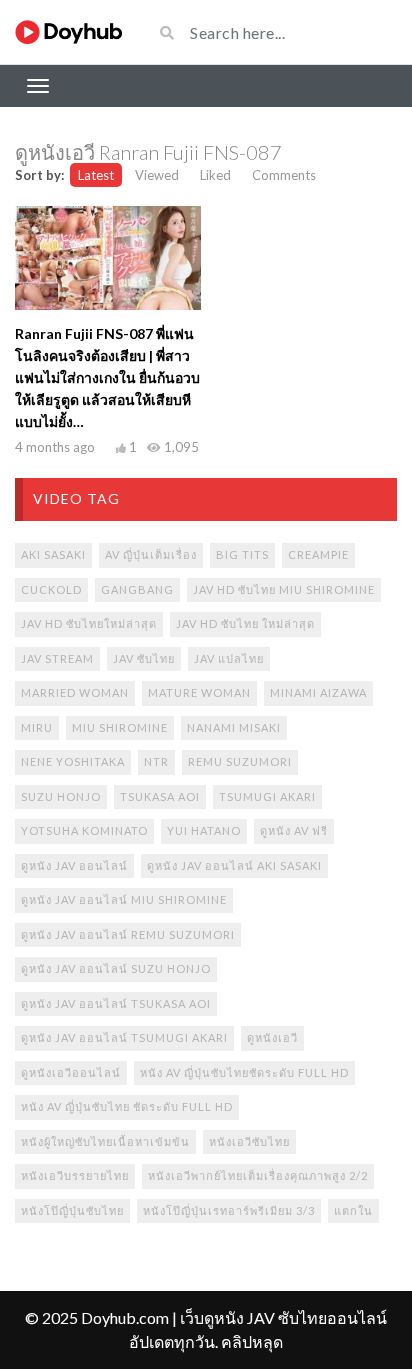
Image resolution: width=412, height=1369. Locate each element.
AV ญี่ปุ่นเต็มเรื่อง (151, 554)
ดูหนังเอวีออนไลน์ (71, 1072)
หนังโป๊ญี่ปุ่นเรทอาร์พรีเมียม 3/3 (229, 1210)
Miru (37, 727)
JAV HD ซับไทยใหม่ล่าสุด (89, 623)
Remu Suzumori (240, 761)
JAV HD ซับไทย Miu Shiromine (284, 589)
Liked (215, 175)
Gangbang (137, 589)
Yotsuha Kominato (84, 830)
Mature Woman (199, 692)
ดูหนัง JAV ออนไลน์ (74, 865)
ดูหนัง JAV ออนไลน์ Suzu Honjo (116, 968)
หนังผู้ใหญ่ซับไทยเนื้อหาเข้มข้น (105, 1141)
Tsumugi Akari (267, 796)
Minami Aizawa (318, 692)
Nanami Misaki (234, 727)
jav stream (57, 658)
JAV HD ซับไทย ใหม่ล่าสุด (245, 623)
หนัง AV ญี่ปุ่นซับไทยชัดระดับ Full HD (244, 1072)
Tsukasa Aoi (160, 796)
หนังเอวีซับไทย (249, 1141)
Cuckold (51, 589)
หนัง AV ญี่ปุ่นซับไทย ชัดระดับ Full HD (127, 1106)
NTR (156, 761)
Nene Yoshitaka (73, 761)
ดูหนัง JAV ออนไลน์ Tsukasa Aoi (116, 1003)
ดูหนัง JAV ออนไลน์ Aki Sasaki (234, 865)
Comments (284, 175)
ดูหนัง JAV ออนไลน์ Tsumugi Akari (124, 1037)
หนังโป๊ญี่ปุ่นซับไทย (72, 1210)
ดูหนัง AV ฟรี (294, 830)
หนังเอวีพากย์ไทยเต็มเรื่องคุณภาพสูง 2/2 (258, 1175)
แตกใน (353, 1210)
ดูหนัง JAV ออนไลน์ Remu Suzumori (128, 934)
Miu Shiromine (120, 727)
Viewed (157, 175)
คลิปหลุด (252, 1341)
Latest (96, 175)
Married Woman (75, 692)
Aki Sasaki (53, 554)
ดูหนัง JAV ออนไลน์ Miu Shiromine (124, 899)
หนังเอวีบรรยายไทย (75, 1175)
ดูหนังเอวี (272, 1037)
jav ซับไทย (144, 658)
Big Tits (242, 554)
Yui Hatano (204, 830)
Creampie (318, 554)
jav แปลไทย (229, 658)
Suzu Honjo (61, 796)
